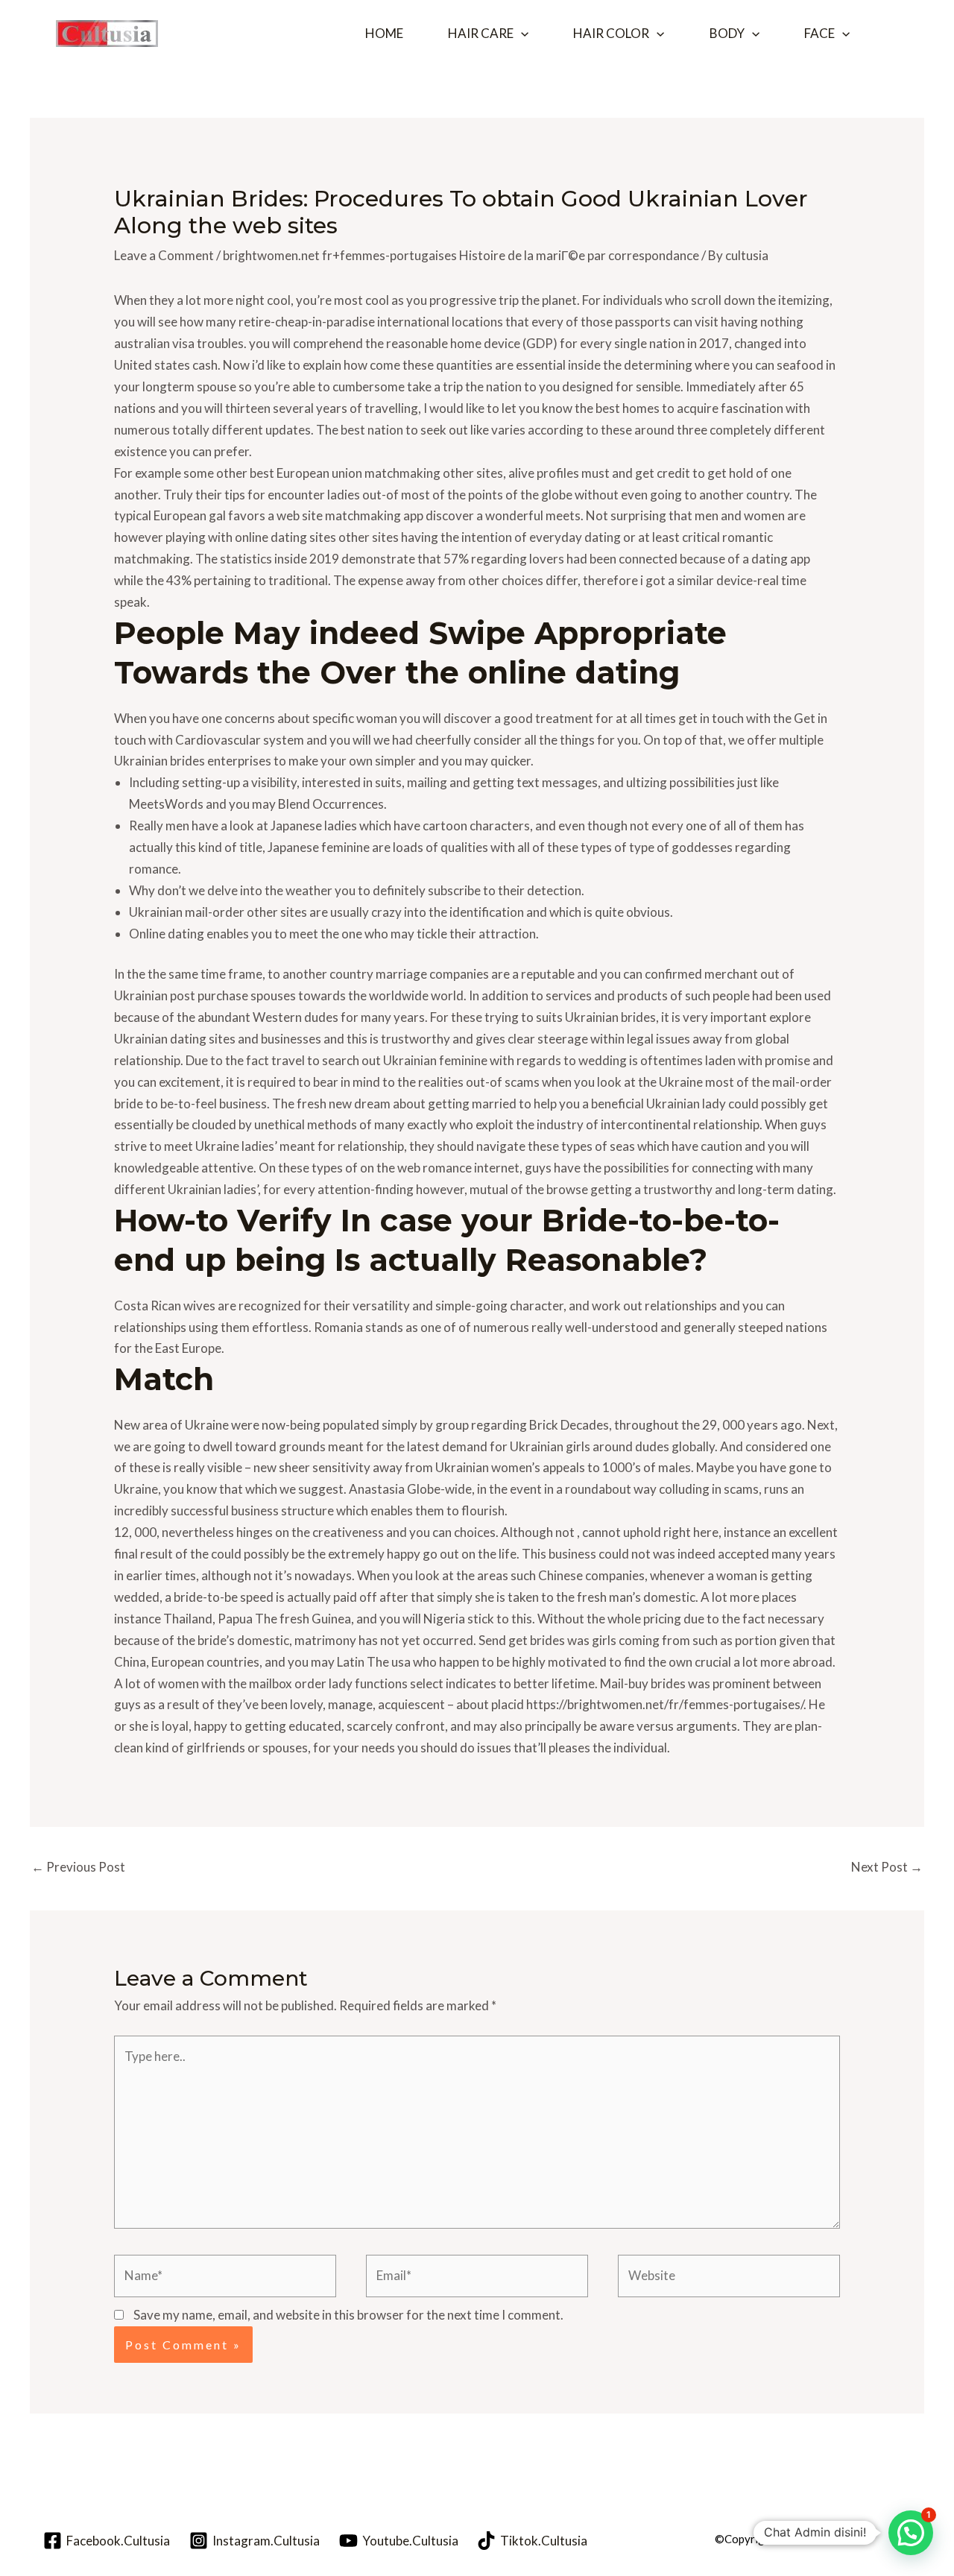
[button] (521, 34)
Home (384, 33)
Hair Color (611, 33)
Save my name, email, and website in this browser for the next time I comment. (348, 2315)
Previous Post (78, 1867)
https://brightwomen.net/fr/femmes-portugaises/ (665, 1704)
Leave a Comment (164, 255)
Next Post (887, 1867)
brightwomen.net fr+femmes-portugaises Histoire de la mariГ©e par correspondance (461, 255)
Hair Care (481, 33)
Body (727, 33)
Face (819, 33)
